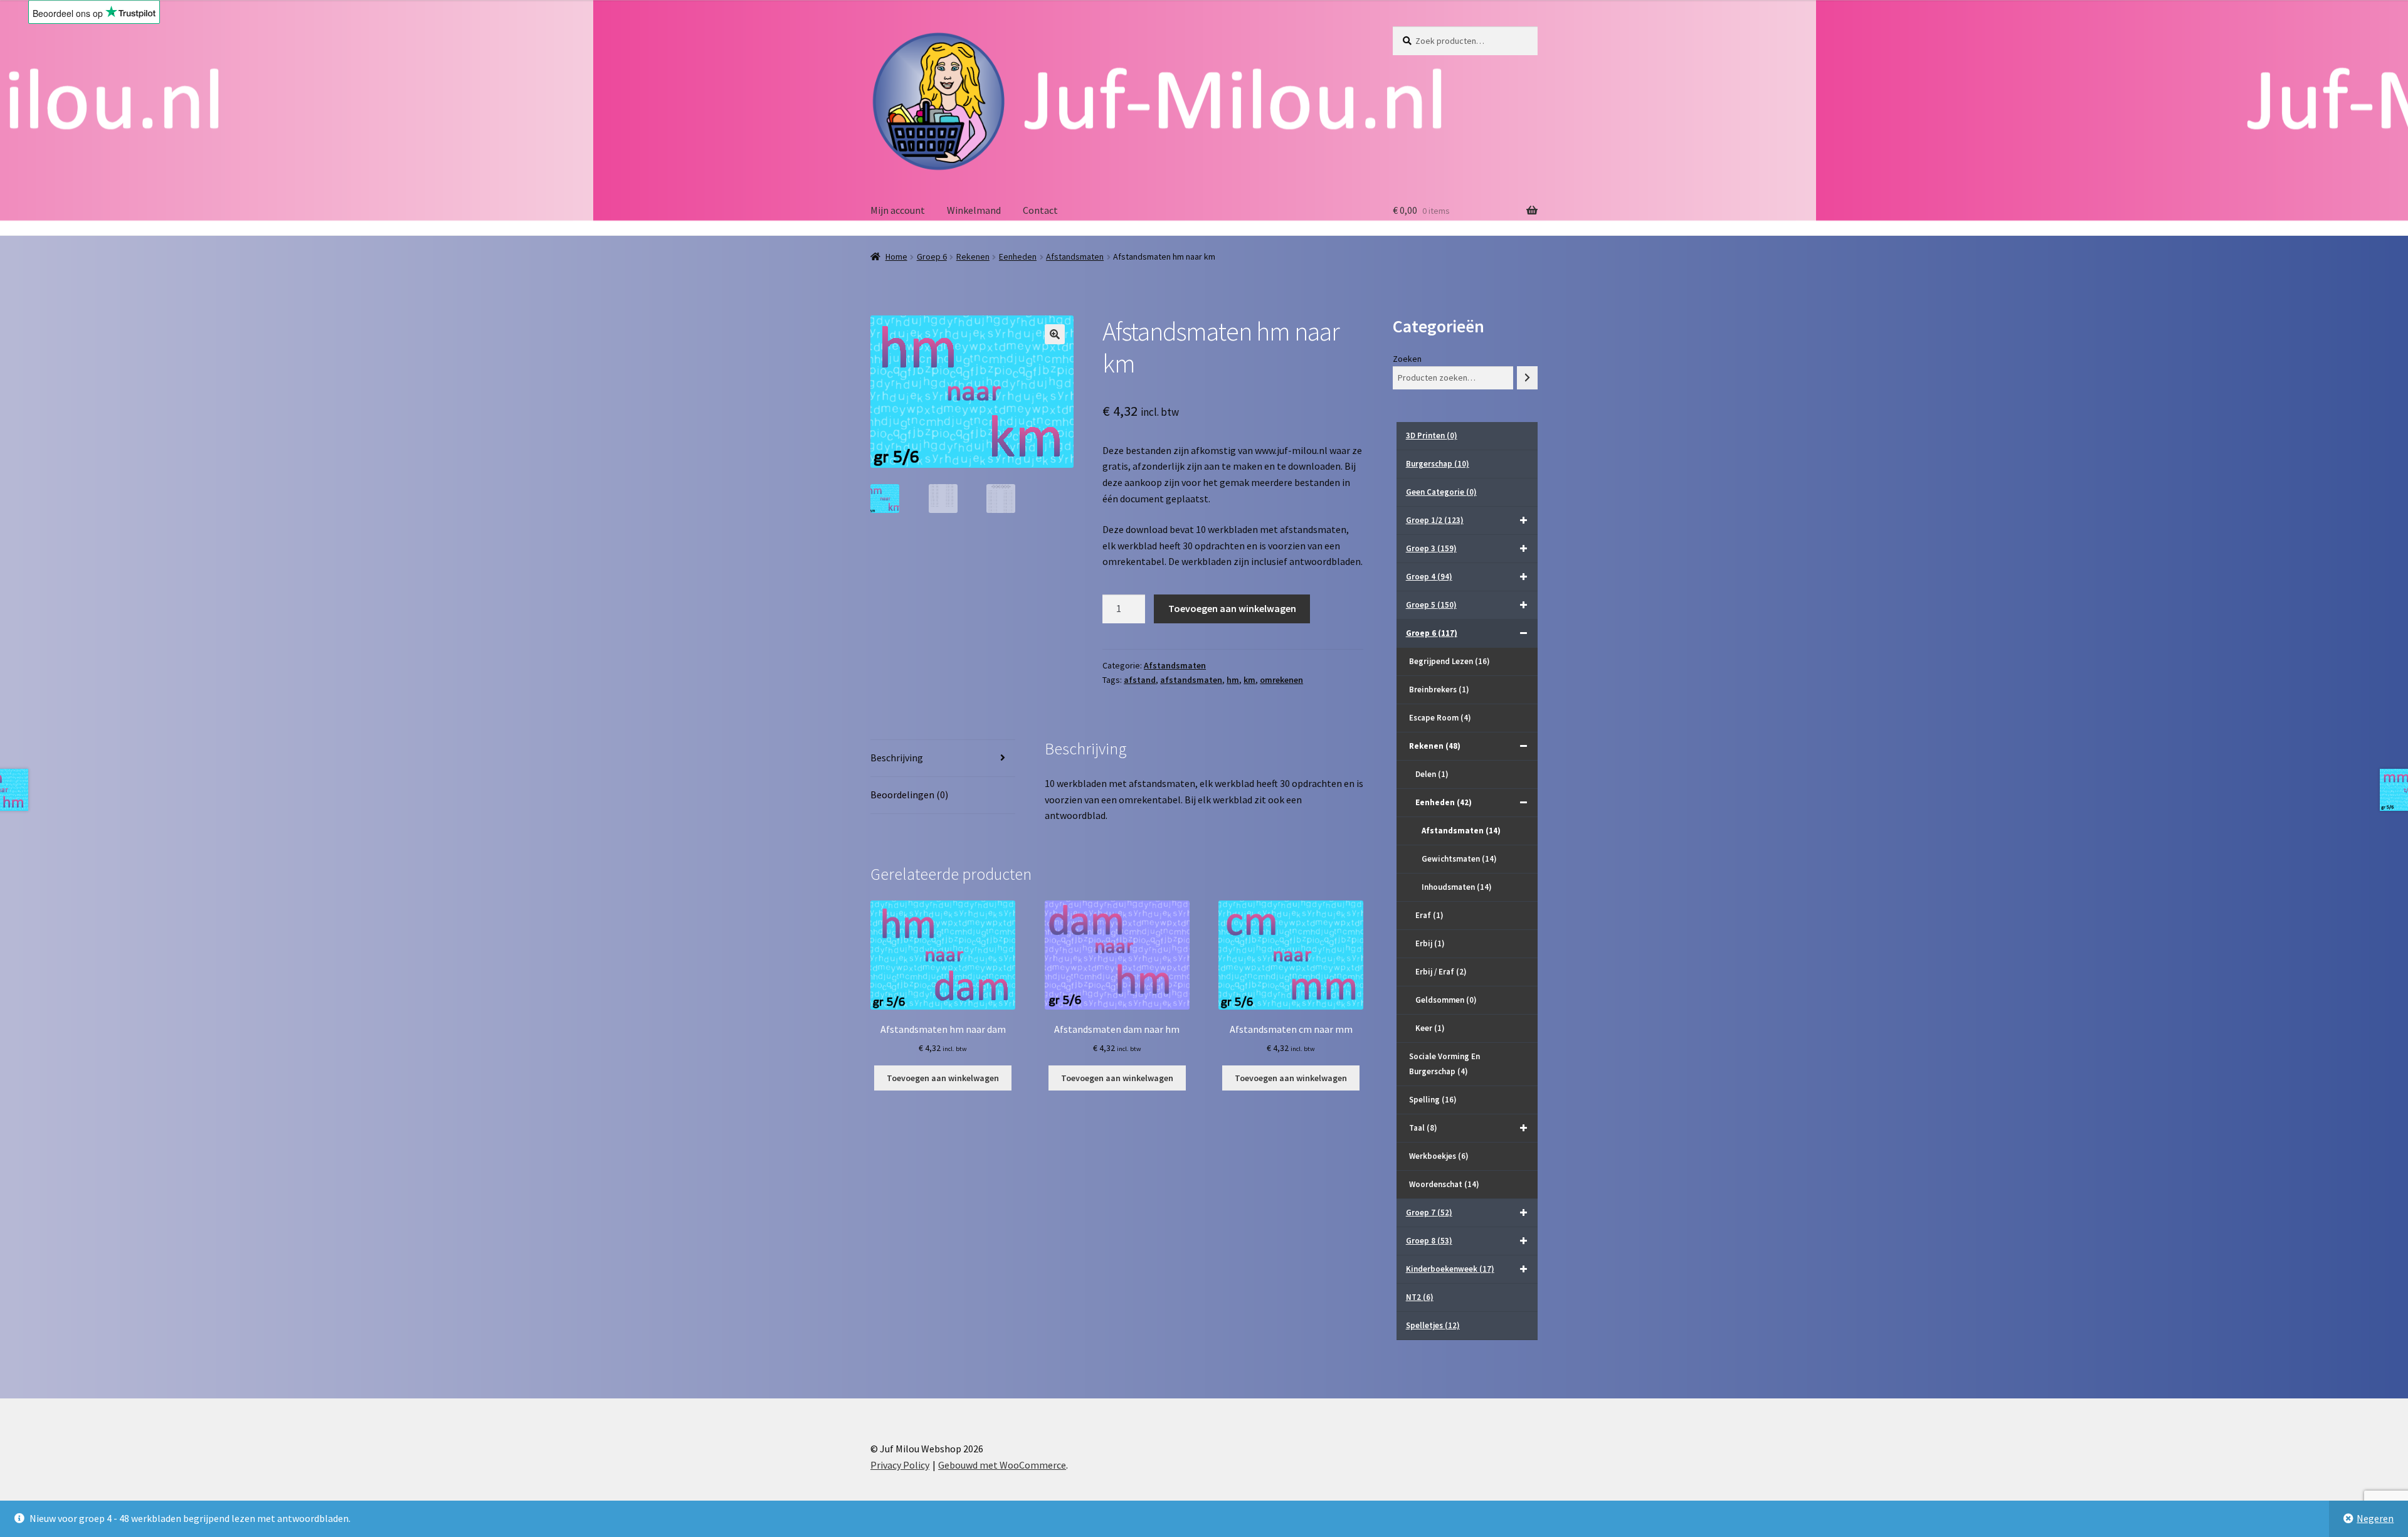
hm (1233, 680)
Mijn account (898, 210)
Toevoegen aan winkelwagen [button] (943, 1078)
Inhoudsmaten (1457, 887)
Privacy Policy (900, 1465)
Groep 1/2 (1435, 520)
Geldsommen (1446, 1000)
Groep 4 (1429, 577)
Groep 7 (1429, 1212)
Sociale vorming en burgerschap (1444, 1064)
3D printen (1432, 436)
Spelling (1433, 1100)
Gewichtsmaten (1459, 859)
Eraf (1429, 915)
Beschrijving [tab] (897, 758)
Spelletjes (1433, 1325)
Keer (1430, 1028)
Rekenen (973, 256)
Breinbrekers (1439, 689)
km (1249, 680)
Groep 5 (1431, 605)
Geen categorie (1441, 492)
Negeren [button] (2375, 1518)
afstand (1140, 680)
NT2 (1420, 1297)
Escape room (1440, 718)
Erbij (1430, 943)
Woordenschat (1444, 1184)
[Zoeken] (1527, 378)
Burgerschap (1438, 464)
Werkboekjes (1439, 1156)
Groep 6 (932, 256)
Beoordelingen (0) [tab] (909, 795)
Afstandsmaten (1075, 256)
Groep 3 (1431, 548)
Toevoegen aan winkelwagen (1232, 608)
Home (896, 256)
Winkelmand (974, 210)
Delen (1432, 774)
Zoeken (1407, 359)
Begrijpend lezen (1450, 661)
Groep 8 (1429, 1241)
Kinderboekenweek (1450, 1269)
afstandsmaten (1191, 680)
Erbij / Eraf (1441, 972)
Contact (1040, 210)
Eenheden (1018, 256)
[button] (1055, 334)
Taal (1423, 1128)
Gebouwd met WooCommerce (1002, 1465)
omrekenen (1281, 680)
